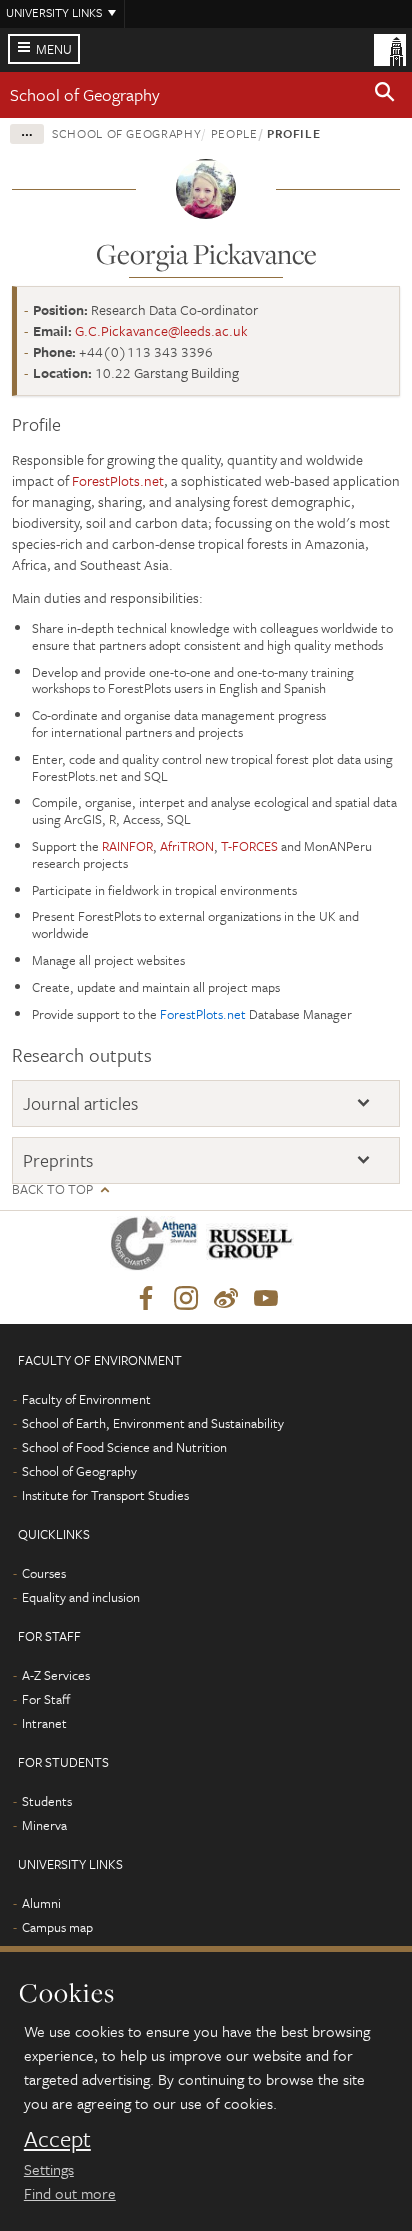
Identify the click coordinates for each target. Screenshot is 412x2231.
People (234, 133)
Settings (49, 2169)
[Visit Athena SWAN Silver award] (158, 1247)
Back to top (52, 1189)
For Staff (46, 1699)
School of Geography (85, 94)
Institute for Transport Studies (105, 1495)
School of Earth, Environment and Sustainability (153, 1423)
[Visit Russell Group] (253, 1247)
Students (47, 1801)
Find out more (70, 2193)
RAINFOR (127, 846)
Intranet (44, 1723)
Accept (57, 2139)
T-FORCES (249, 846)
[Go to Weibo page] (226, 1299)
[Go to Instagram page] (186, 1299)
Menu (54, 49)
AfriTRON (187, 846)
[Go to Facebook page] (146, 1299)
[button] (385, 95)
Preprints (58, 1160)
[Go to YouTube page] (266, 1299)
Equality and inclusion (81, 1597)
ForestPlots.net (118, 480)
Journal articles (80, 1103)
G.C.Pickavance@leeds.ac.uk (161, 330)
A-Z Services (56, 1675)
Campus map (57, 1927)
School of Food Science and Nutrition (124, 1447)
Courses (44, 1573)
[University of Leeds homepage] (390, 48)
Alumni (41, 1903)
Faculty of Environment (86, 1399)
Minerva (44, 1825)
